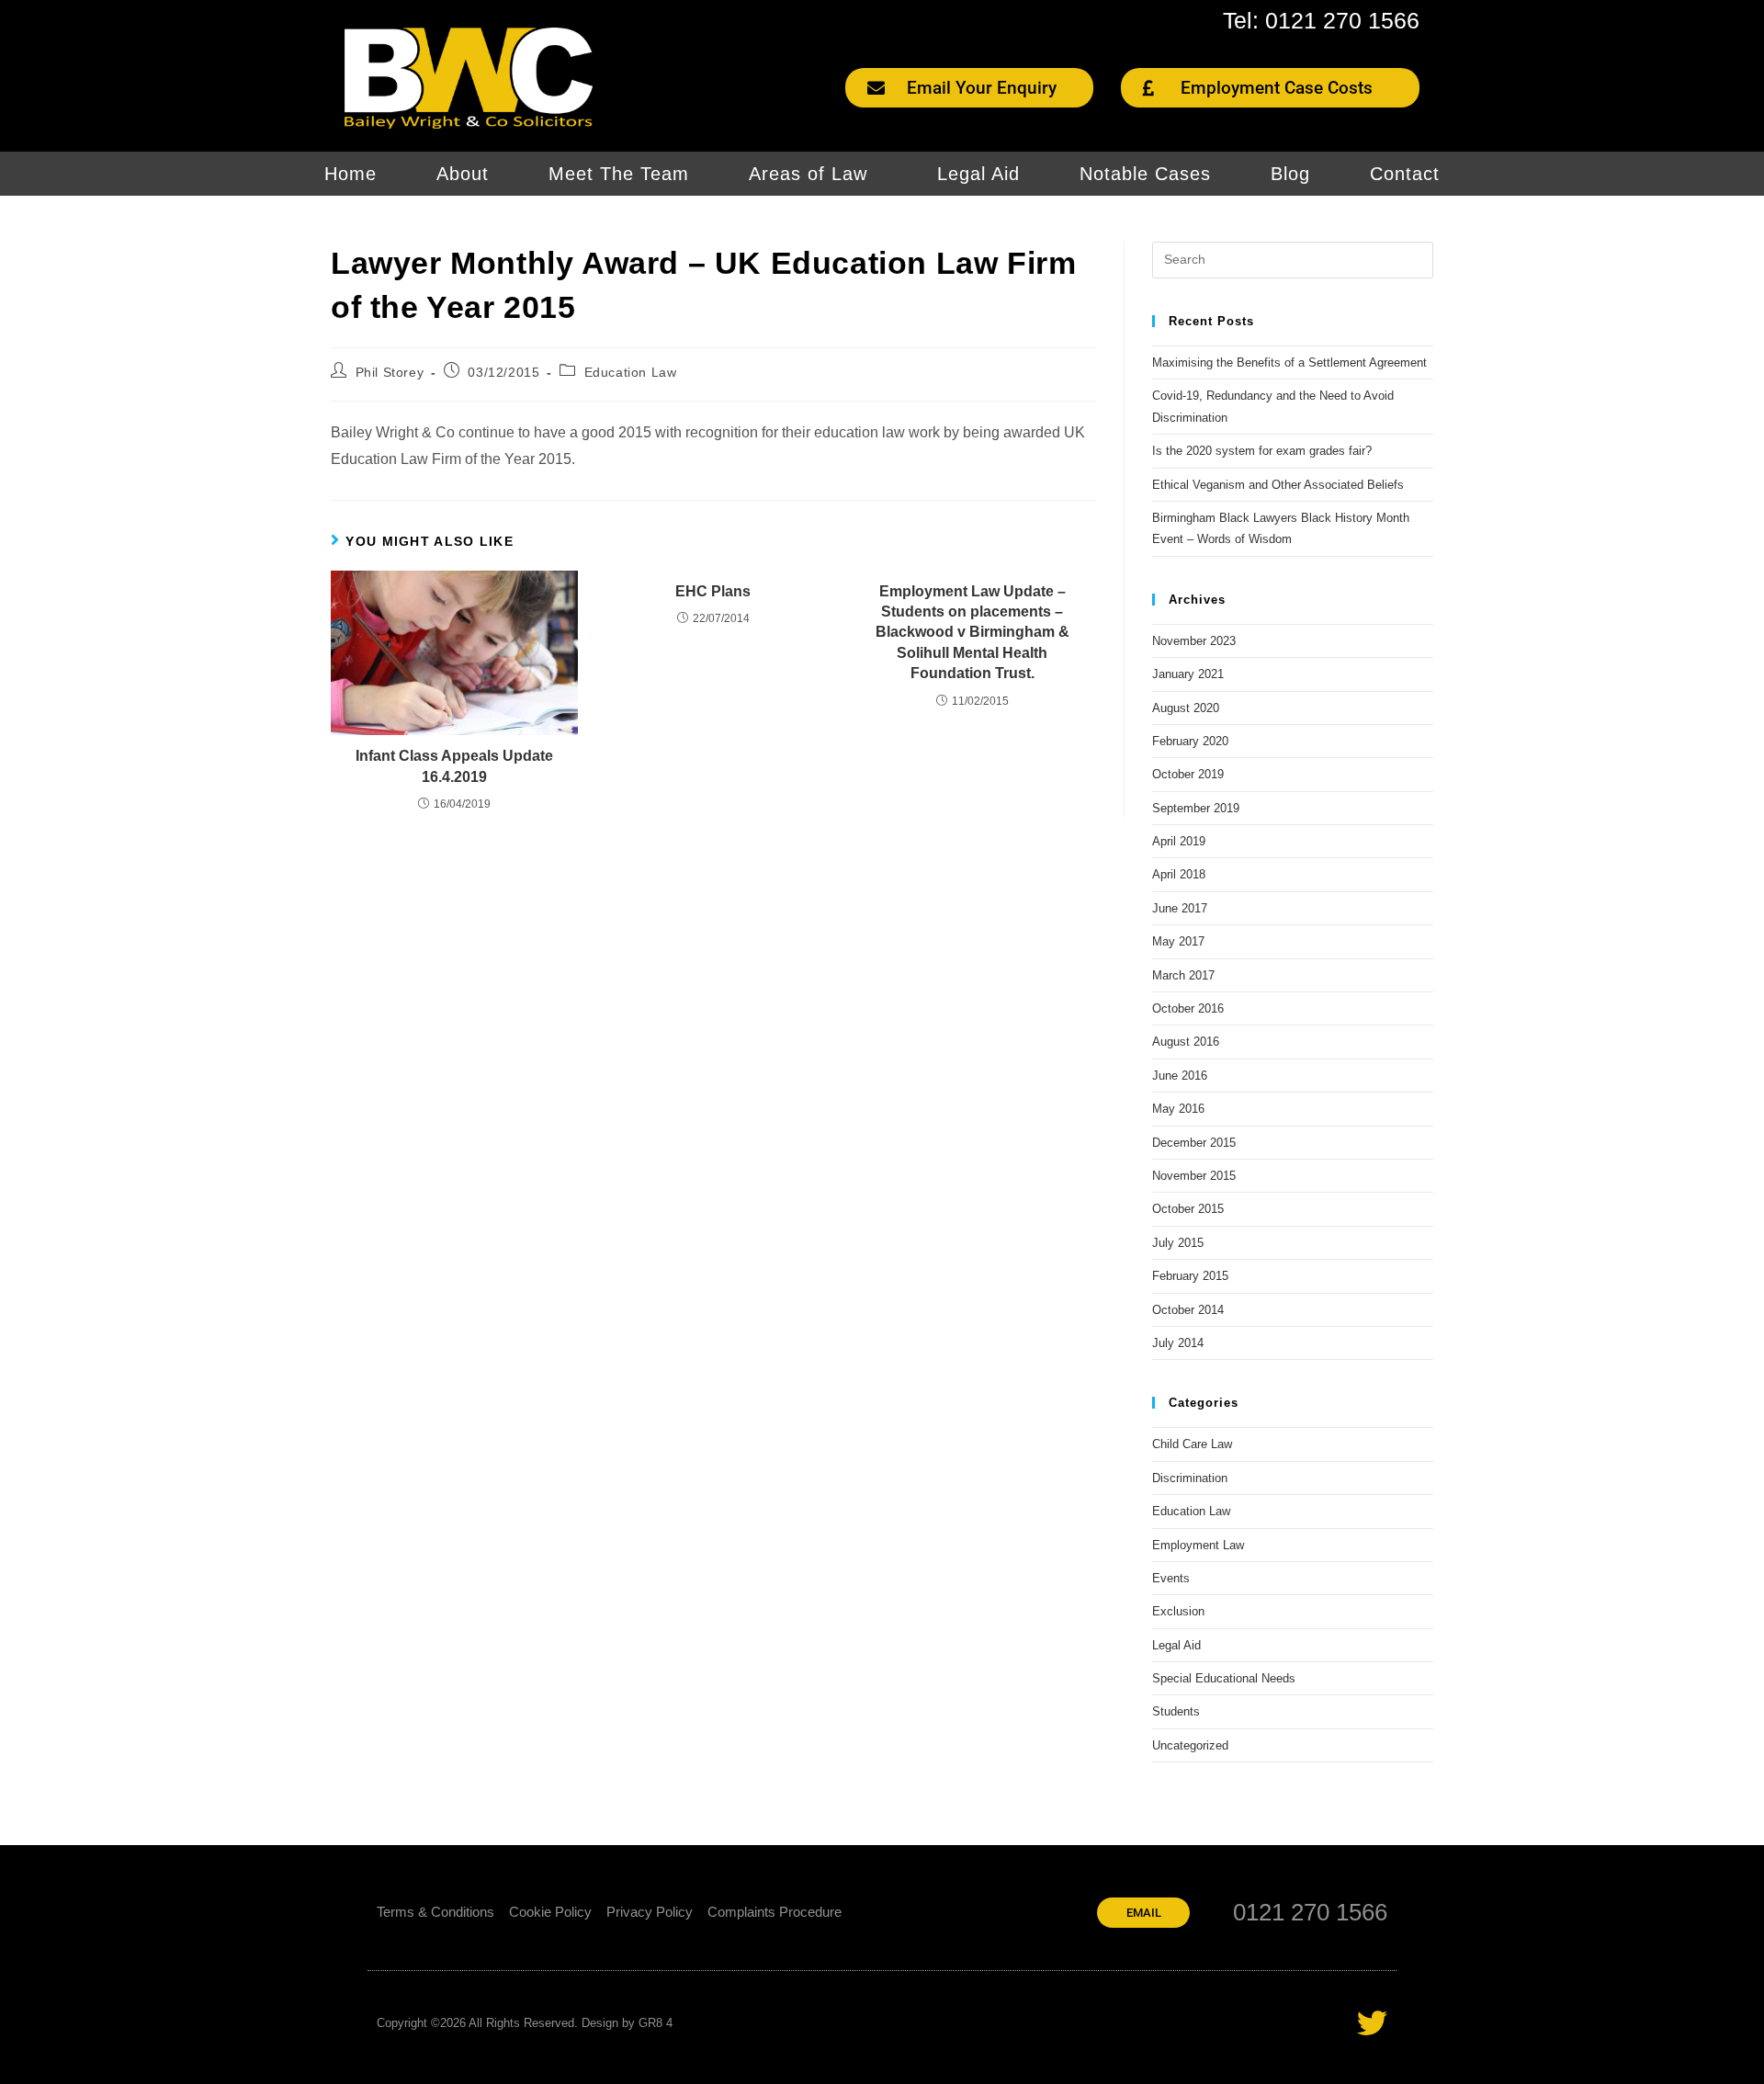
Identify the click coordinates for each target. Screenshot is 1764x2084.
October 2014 (1188, 1310)
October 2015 (1188, 1209)
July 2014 (1178, 1343)
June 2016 (1180, 1076)
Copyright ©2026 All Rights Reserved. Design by (508, 2023)
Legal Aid (978, 174)
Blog (1290, 174)
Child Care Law (1192, 1444)
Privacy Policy (650, 1912)
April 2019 (1179, 841)
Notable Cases (1145, 174)
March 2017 (1183, 975)
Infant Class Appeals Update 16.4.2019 (454, 766)
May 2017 (1178, 941)
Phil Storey (390, 372)
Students (1176, 1711)
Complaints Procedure (775, 1912)
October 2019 (1188, 774)
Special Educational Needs (1224, 1678)
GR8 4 (656, 2023)
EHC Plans (713, 591)
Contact (1405, 174)
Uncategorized (1190, 1745)
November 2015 (1194, 1176)
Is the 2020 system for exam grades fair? (1262, 451)
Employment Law (1198, 1545)
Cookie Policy (550, 1912)
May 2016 (1178, 1109)
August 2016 (1186, 1042)
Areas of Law (808, 174)
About (463, 174)
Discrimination (1190, 1478)
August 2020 (1186, 708)
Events (1171, 1578)
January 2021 (1188, 674)
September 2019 (1196, 808)
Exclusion (1178, 1611)
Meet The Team (619, 174)
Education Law (631, 372)
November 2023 (1194, 641)
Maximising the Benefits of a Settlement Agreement (1289, 362)
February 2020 (1190, 741)
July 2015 (1178, 1243)
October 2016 (1188, 1008)
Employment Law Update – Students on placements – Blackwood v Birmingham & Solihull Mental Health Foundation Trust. (972, 633)
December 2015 (1194, 1143)
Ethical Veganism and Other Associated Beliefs (1278, 485)
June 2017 (1180, 908)
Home (351, 174)
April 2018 (1179, 874)
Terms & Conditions (435, 1912)
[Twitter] (1372, 2023)
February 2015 (1190, 1276)
